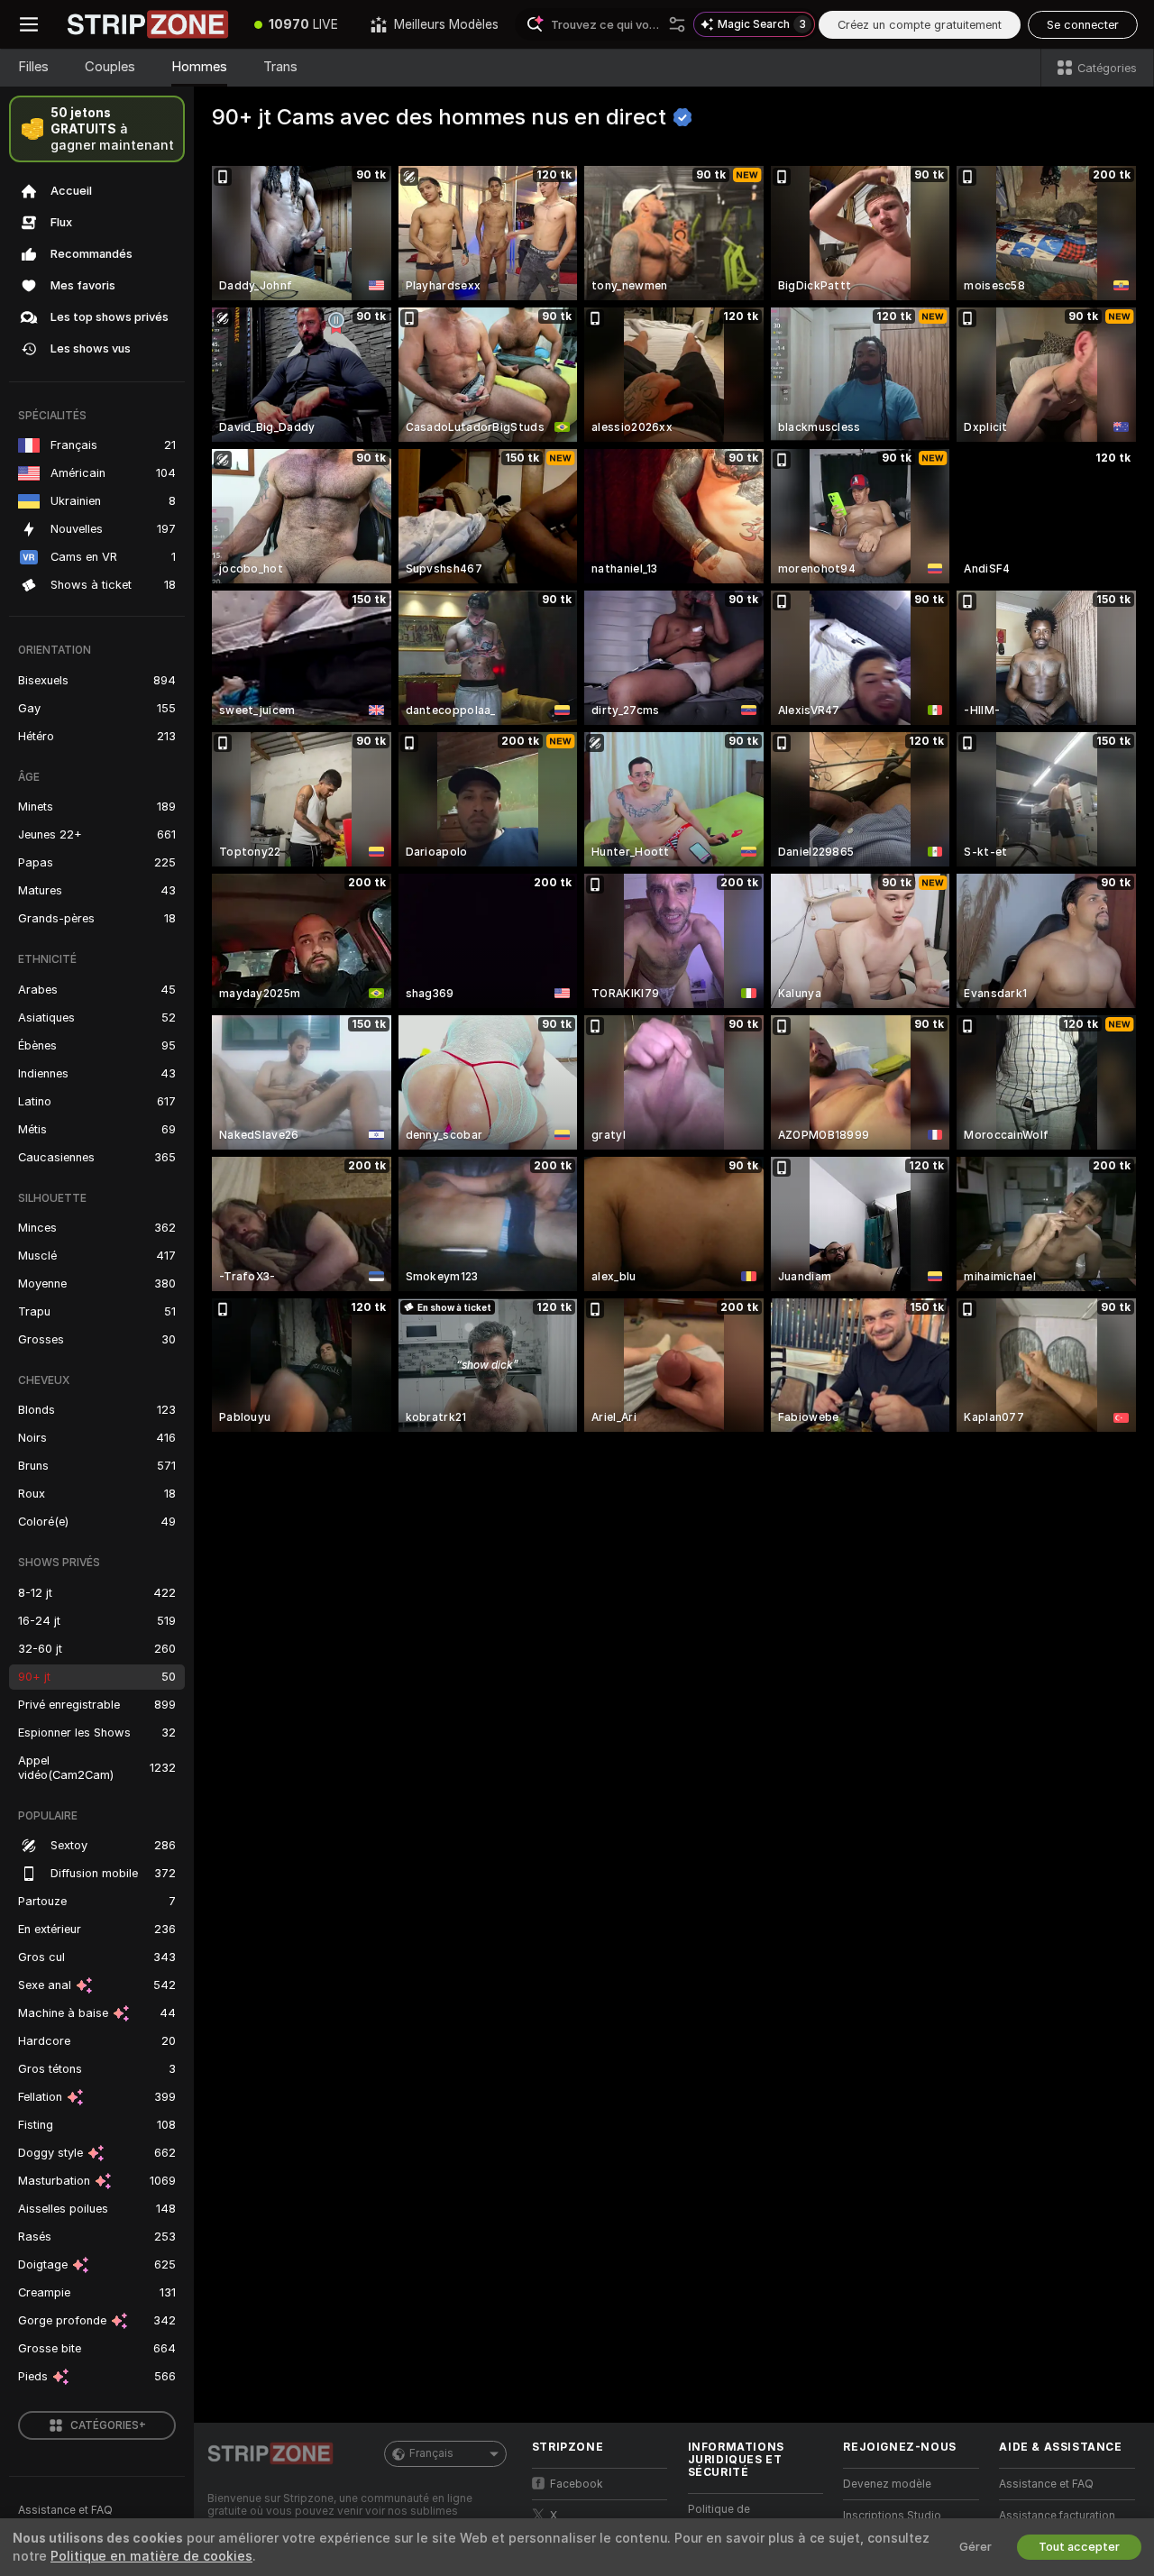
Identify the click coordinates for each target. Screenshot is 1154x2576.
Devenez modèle (887, 2484)
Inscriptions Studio (892, 2516)
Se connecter (1083, 25)
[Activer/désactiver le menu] (29, 24)
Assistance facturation (1057, 2516)
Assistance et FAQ (65, 2510)
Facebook (577, 2484)
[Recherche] (677, 24)
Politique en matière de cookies (151, 2556)
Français (431, 2453)
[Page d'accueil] (148, 24)
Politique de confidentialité (725, 2517)
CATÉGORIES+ (108, 2425)
